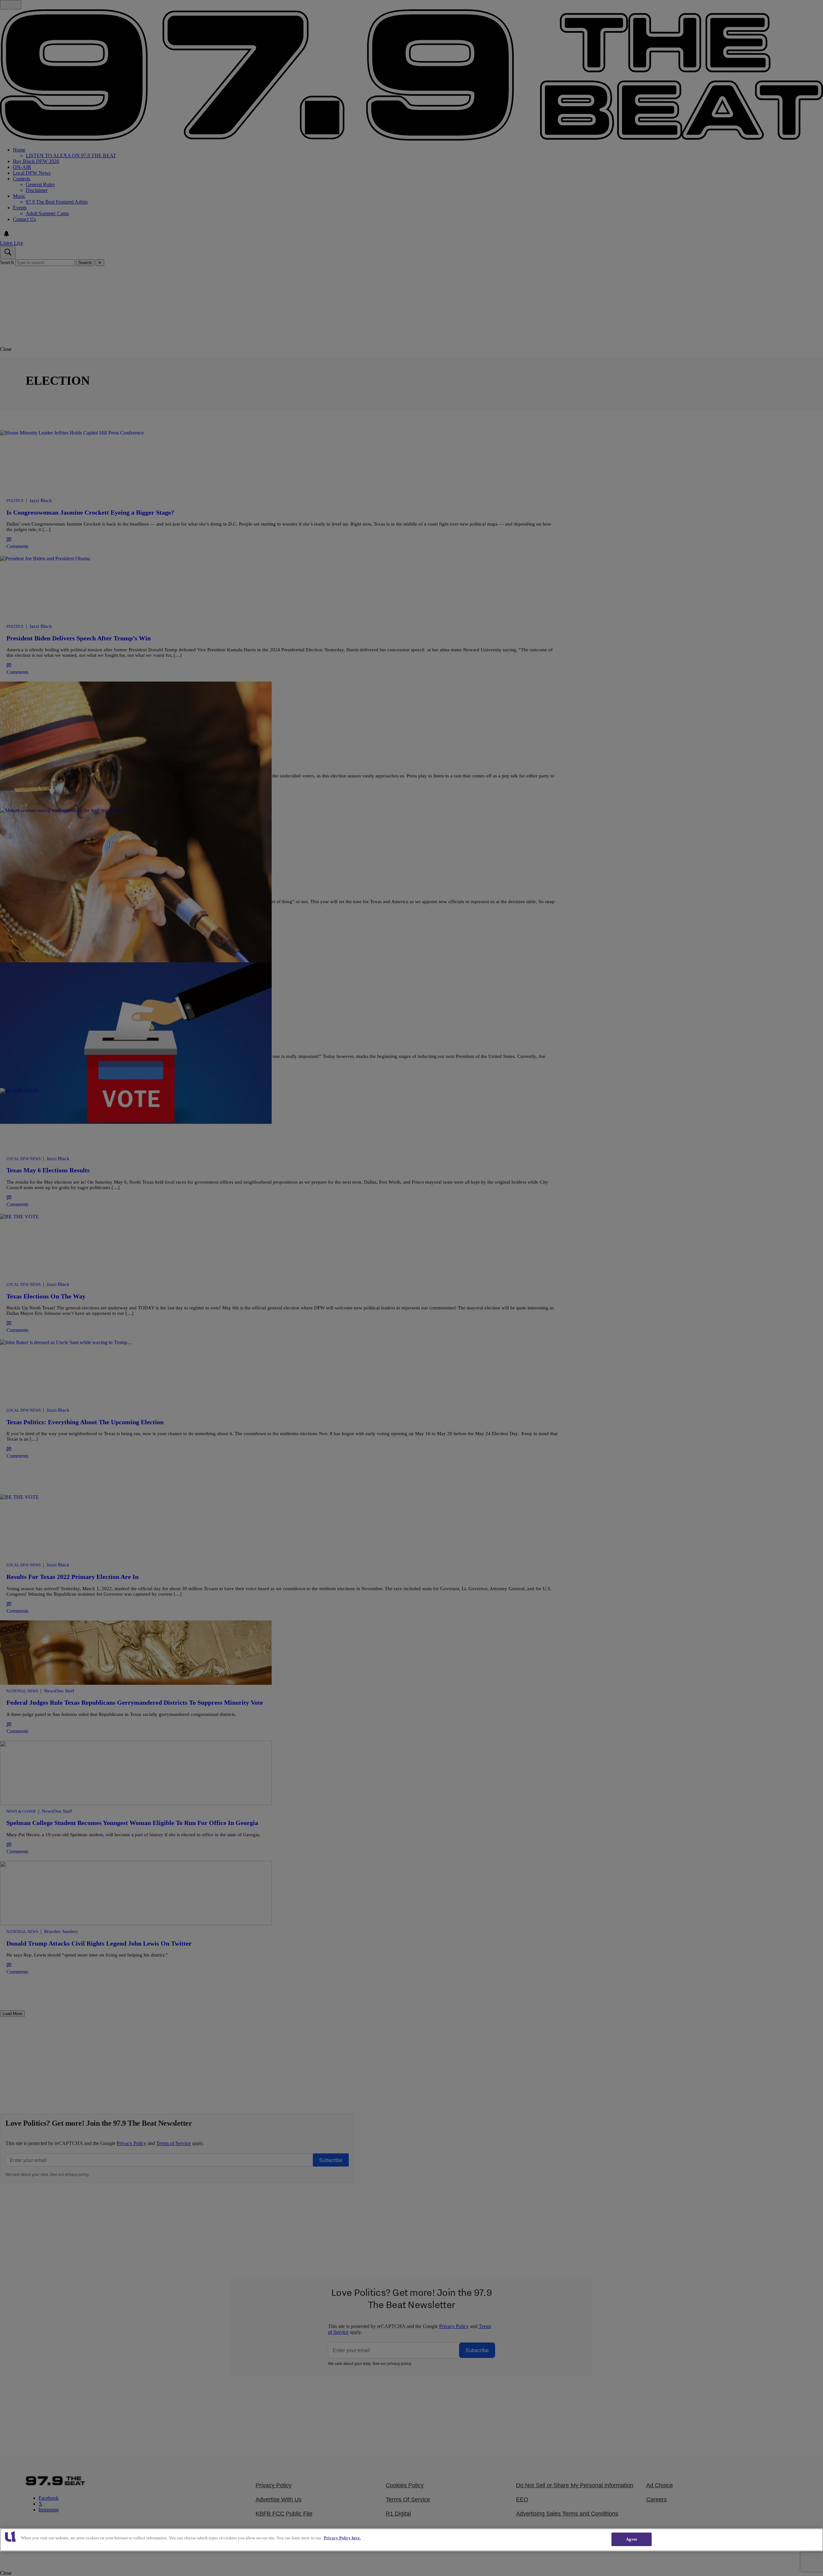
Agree (632, 2539)
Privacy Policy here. (342, 2538)
